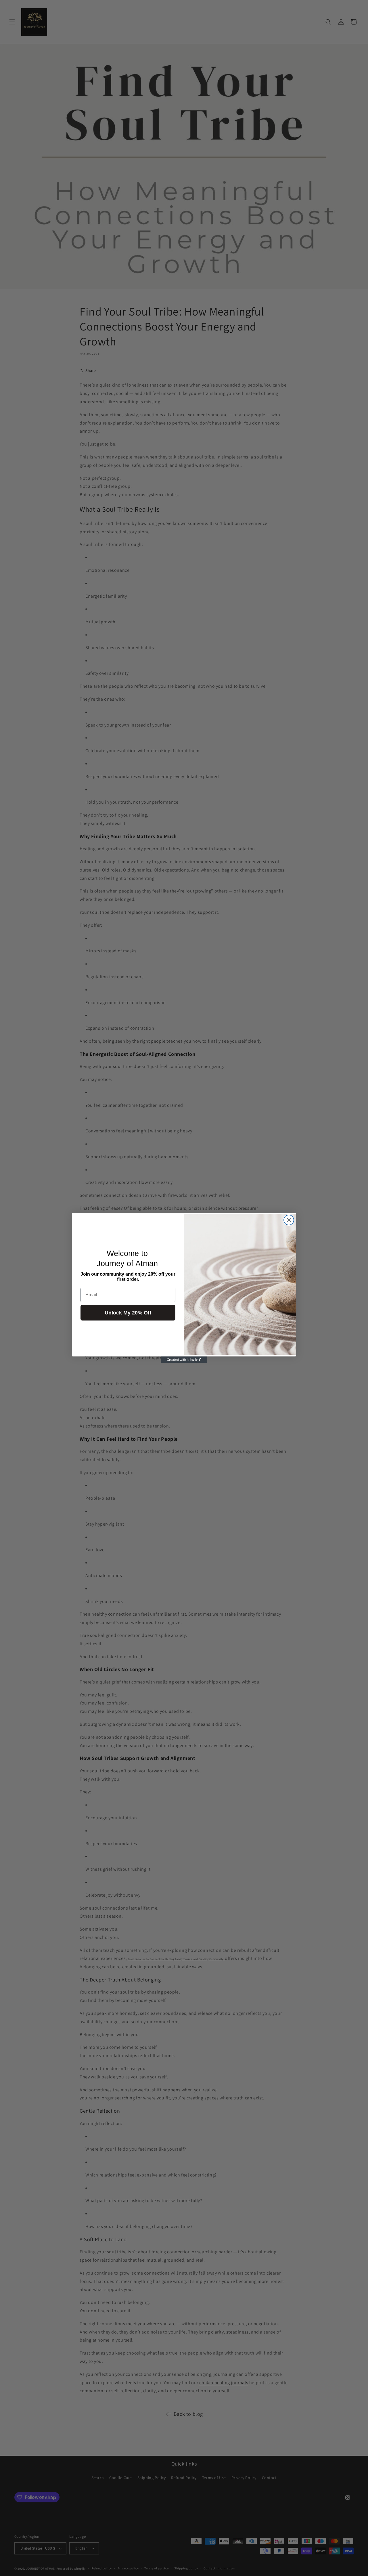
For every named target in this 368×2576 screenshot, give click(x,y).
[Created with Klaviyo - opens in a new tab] (184, 1360)
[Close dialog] (289, 1220)
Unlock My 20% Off (128, 1313)
